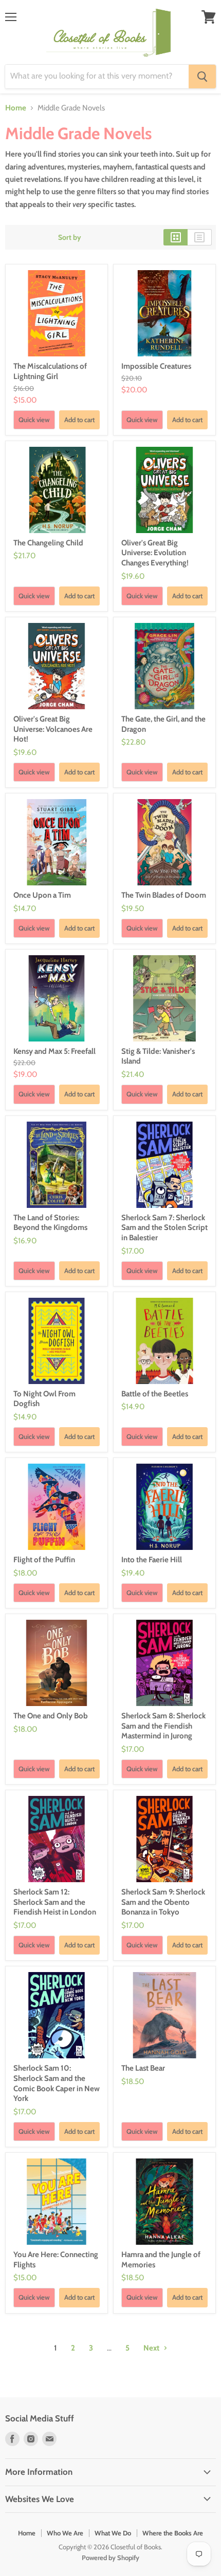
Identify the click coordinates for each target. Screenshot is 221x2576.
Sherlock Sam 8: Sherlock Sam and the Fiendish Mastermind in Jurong (163, 1726)
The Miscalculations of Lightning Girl (50, 371)
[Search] (202, 77)
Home (16, 108)
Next (152, 2348)
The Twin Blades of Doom (164, 895)
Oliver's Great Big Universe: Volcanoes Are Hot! (53, 729)
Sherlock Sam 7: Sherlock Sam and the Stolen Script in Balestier (164, 1228)
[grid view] (176, 237)
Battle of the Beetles (155, 1394)
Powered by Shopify (110, 2558)
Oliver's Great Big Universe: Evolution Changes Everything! (155, 553)
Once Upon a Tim (42, 895)
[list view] (200, 237)
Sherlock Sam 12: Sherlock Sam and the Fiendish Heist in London (55, 1902)
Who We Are (65, 2533)
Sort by (70, 237)
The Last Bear (143, 2068)
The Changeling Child (48, 543)
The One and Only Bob (51, 1716)
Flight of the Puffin (44, 1560)
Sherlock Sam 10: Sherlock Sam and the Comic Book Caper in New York (57, 2083)
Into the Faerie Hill (152, 1560)
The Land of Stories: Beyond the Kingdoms (50, 1223)
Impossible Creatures (156, 366)
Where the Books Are (173, 2533)
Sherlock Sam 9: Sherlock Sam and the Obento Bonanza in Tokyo (163, 1902)
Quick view (34, 420)
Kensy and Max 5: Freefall (54, 1051)
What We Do (113, 2533)
